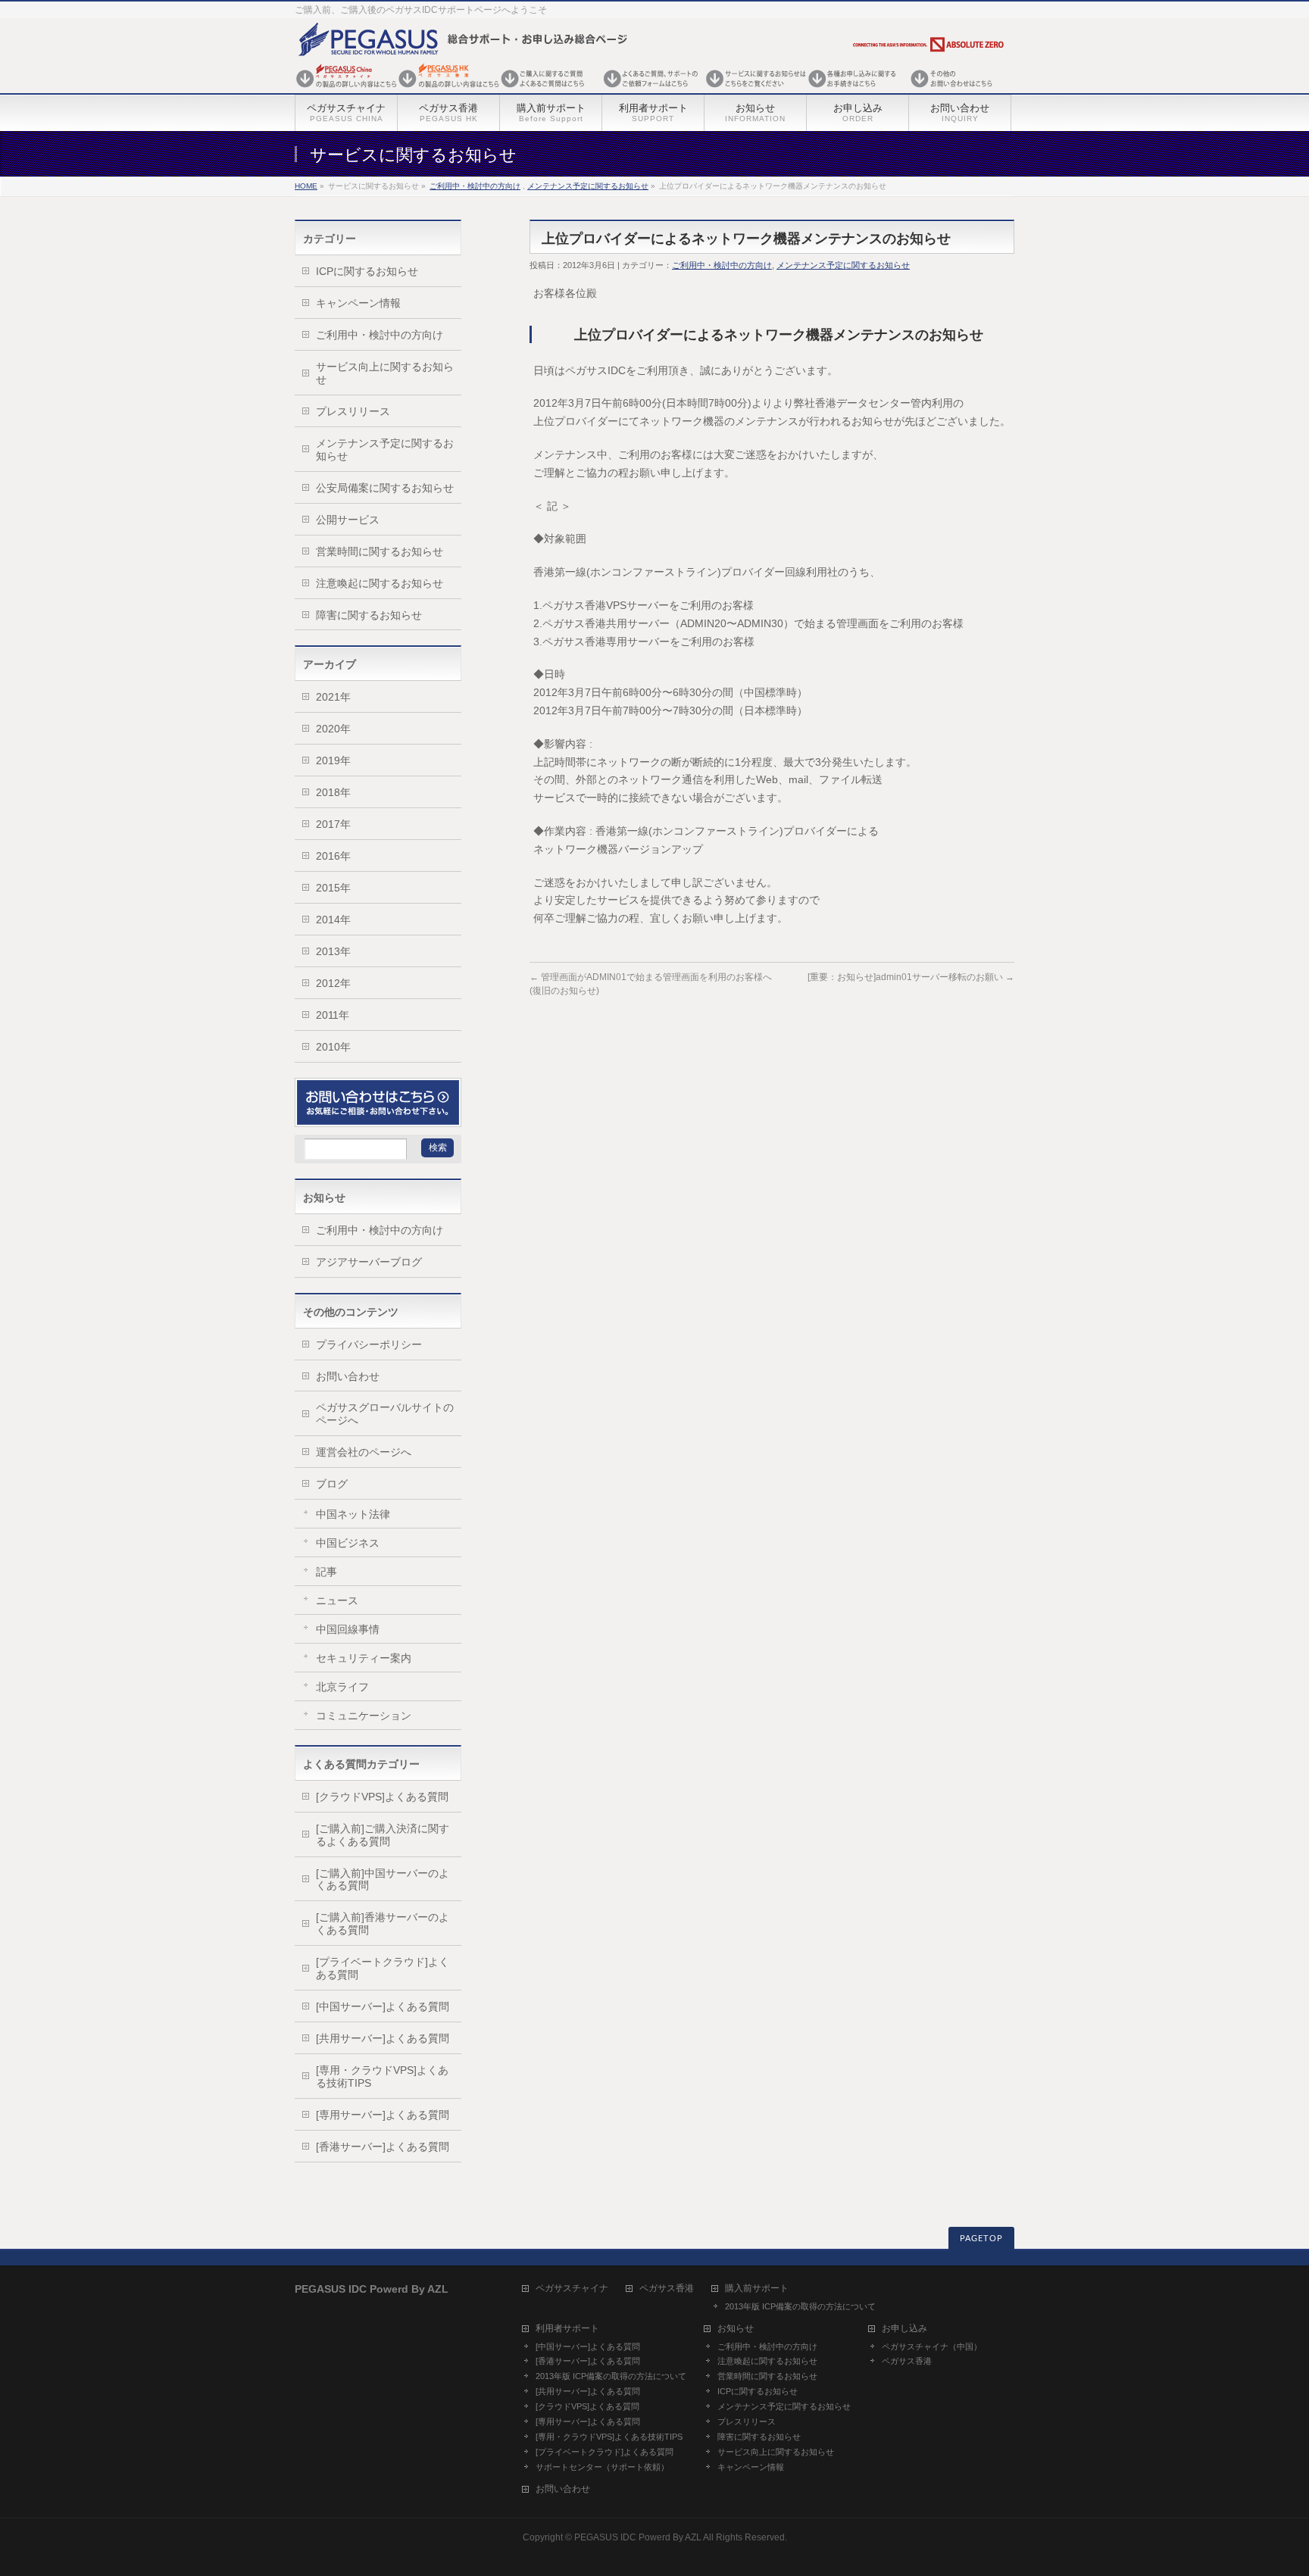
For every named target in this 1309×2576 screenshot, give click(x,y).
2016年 (333, 856)
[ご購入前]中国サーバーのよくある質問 (383, 1880)
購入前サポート (757, 2289)
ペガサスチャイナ (572, 2289)
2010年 (333, 1047)
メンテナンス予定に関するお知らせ (588, 186)
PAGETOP (981, 2239)
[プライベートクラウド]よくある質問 (383, 1968)
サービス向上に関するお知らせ (385, 373)
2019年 (333, 760)
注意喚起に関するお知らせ (380, 583)
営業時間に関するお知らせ (380, 551)
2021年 (333, 697)
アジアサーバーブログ (369, 1262)
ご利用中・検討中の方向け (475, 186)
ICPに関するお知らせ (367, 271)
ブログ (332, 1484)
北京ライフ (342, 1687)
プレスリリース (353, 411)
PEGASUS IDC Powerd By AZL (638, 2537)
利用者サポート (567, 2329)
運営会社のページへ (364, 1452)
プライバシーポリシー (369, 1344)
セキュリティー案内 (364, 1658)
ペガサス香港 (667, 2289)
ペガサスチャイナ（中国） (932, 2347)
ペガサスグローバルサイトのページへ (385, 1414)
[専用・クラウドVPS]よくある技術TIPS (382, 2076)
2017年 (333, 824)
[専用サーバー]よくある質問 (383, 2115)
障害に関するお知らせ (369, 615)
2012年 (333, 983)
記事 (326, 1572)
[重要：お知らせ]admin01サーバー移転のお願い (911, 977)
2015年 (333, 888)
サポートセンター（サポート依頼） (602, 2467)
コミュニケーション (364, 1716)
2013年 (333, 951)
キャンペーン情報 (358, 303)
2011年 (333, 1015)
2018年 (333, 792)
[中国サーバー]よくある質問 (383, 2006)
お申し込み (904, 2329)
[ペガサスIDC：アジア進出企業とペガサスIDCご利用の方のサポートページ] (651, 89)
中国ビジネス (348, 1543)
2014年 (333, 920)
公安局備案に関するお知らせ (385, 488)
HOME (306, 186)
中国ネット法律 (353, 1514)
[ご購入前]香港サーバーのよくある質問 (383, 1923)
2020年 (333, 729)
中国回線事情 (348, 1629)
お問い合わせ (348, 1376)
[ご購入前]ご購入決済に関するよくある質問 (383, 1835)
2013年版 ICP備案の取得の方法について (800, 2306)
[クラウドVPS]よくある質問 (382, 1797)
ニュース (337, 1600)
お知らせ (736, 2329)
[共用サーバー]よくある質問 (383, 2038)
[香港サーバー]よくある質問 (383, 2147)
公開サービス (348, 520)
